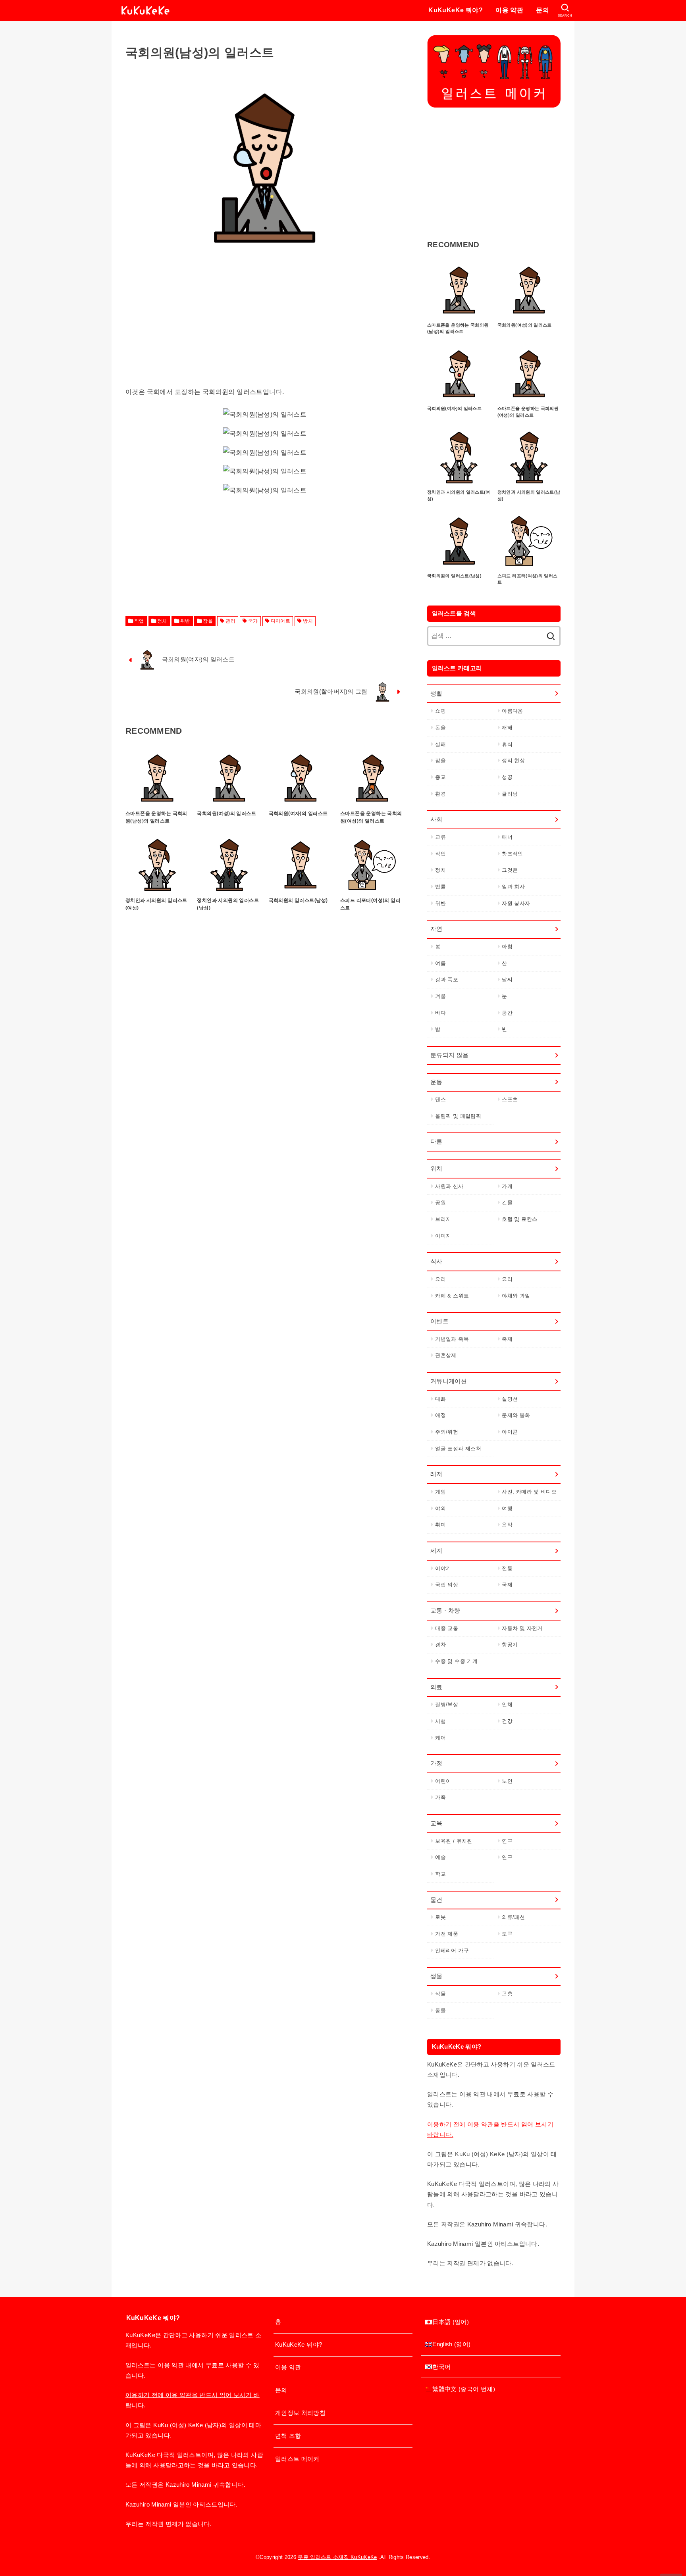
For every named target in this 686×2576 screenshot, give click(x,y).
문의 (542, 10)
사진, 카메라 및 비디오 (529, 1492)
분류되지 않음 (450, 1055)
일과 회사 (513, 887)
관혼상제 (446, 1355)
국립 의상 (447, 1585)
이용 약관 (509, 10)
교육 (436, 1823)
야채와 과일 (516, 1296)
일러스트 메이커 (297, 2459)
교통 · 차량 (445, 1611)
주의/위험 (447, 1432)
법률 (440, 887)
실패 (440, 744)
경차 (440, 1645)
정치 (162, 621)
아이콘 (510, 1432)
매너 (507, 837)
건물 (507, 1202)
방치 (308, 621)
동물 (440, 2010)
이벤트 (439, 1321)
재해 (507, 728)
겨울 (440, 996)
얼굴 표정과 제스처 (458, 1449)
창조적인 (512, 854)
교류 (440, 837)
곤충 (507, 1994)
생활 (436, 694)
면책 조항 (288, 2436)
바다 (440, 1013)
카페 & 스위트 (452, 1296)
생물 (436, 1976)
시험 (440, 1721)
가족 (440, 1797)
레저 (436, 1474)
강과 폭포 (447, 979)
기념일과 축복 (452, 1339)
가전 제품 (447, 1934)
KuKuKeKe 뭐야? (456, 10)
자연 (436, 929)
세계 (436, 1551)
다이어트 (281, 621)
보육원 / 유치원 (454, 1841)
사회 (436, 819)
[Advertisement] (265, 331)
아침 (507, 947)
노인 (507, 1781)
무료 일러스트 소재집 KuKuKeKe (337, 2557)
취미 (440, 1525)
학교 (440, 1874)
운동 (436, 1082)
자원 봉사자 (516, 903)
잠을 (208, 621)
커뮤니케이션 (449, 1381)
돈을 (440, 728)
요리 (440, 1279)
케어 (440, 1738)
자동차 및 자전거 (522, 1628)
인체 (507, 1704)
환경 (440, 794)
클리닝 (510, 794)
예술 (440, 1857)
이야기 (443, 1568)
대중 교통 (447, 1628)
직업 (139, 621)
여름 (440, 963)
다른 (436, 1142)
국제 (507, 1585)
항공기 (510, 1645)
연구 (507, 1841)
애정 (440, 1415)
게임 (440, 1492)
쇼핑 (440, 711)
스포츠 (510, 1099)
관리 (230, 621)
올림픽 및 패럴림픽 (458, 1116)
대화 (440, 1399)
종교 (440, 777)
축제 (507, 1339)
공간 (507, 1013)
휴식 (507, 744)
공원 (440, 1202)
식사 (436, 1261)
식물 (440, 1994)
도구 (507, 1934)
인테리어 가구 (452, 1950)
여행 (507, 1508)
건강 (507, 1721)
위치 (436, 1169)
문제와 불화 (516, 1415)
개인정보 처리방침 (300, 2413)
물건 (436, 1900)
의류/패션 (513, 1917)
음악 (507, 1525)
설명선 (510, 1399)
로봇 (440, 1917)
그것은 (510, 870)
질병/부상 (447, 1704)
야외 (440, 1508)
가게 (507, 1186)
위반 (185, 621)
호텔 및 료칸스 (519, 1219)
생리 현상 (513, 760)
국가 (253, 621)
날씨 (507, 979)
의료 (436, 1687)
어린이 (443, 1781)
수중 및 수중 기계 (456, 1661)
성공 (507, 777)
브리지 (443, 1219)
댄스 (440, 1099)
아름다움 (512, 711)
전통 (507, 1568)
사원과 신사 (449, 1186)
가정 (436, 1763)
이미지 (443, 1236)
